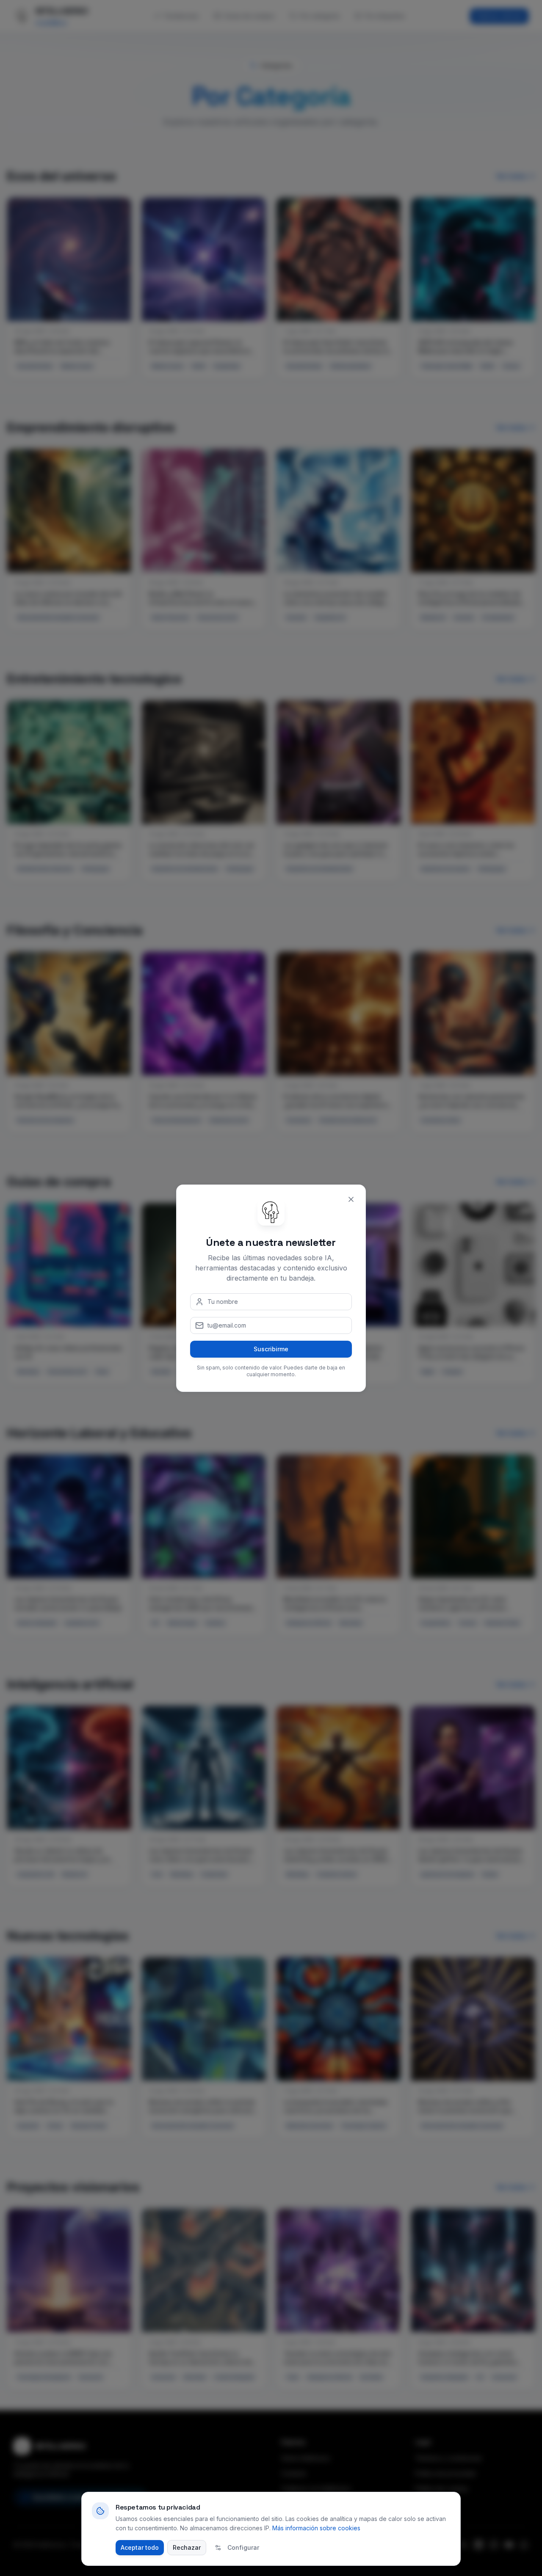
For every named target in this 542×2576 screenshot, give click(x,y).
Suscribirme (271, 1349)
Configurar (243, 2547)
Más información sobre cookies (316, 2528)
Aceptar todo (140, 2547)
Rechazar (187, 2547)
